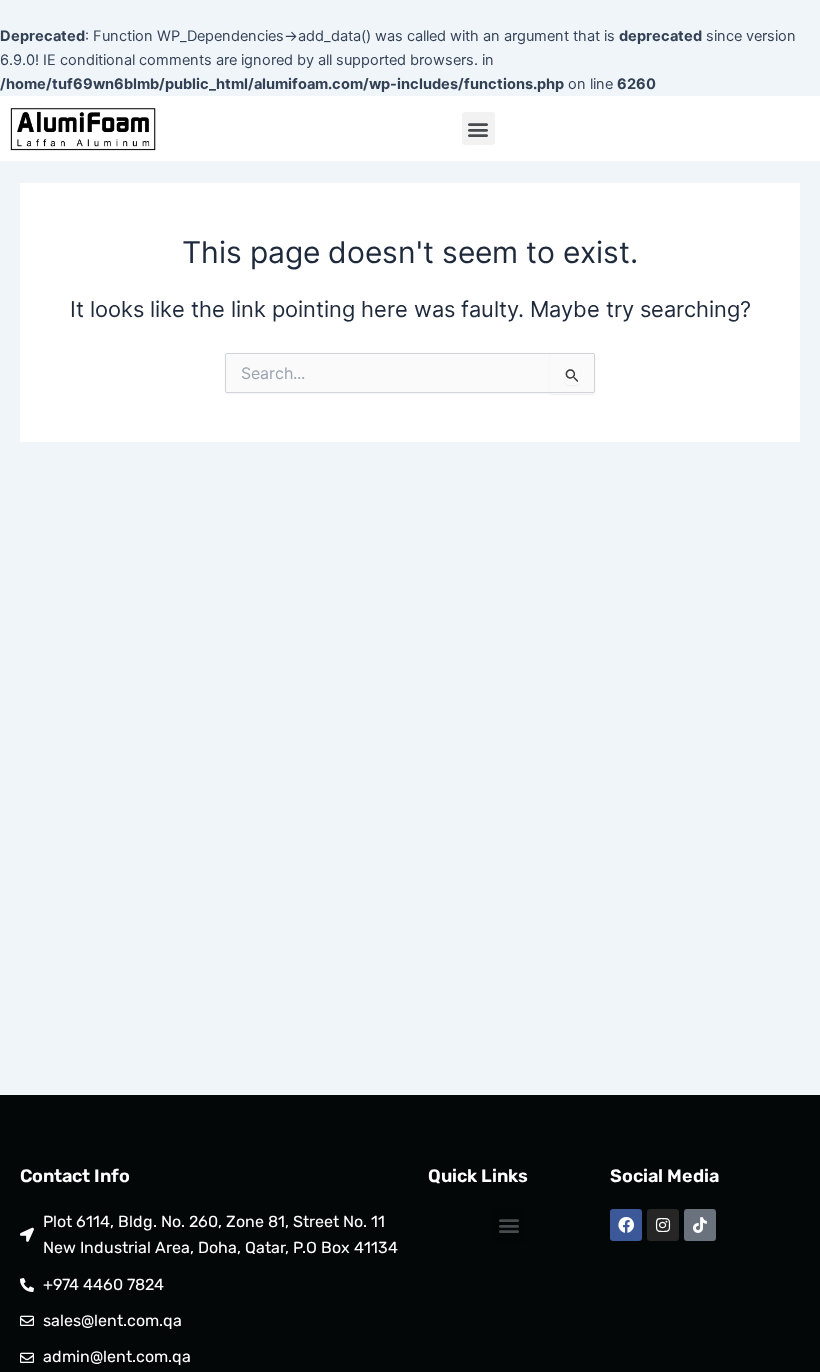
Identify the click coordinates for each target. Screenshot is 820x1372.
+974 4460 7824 (103, 1284)
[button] (478, 128)
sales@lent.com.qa (112, 1320)
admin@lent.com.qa (117, 1356)
